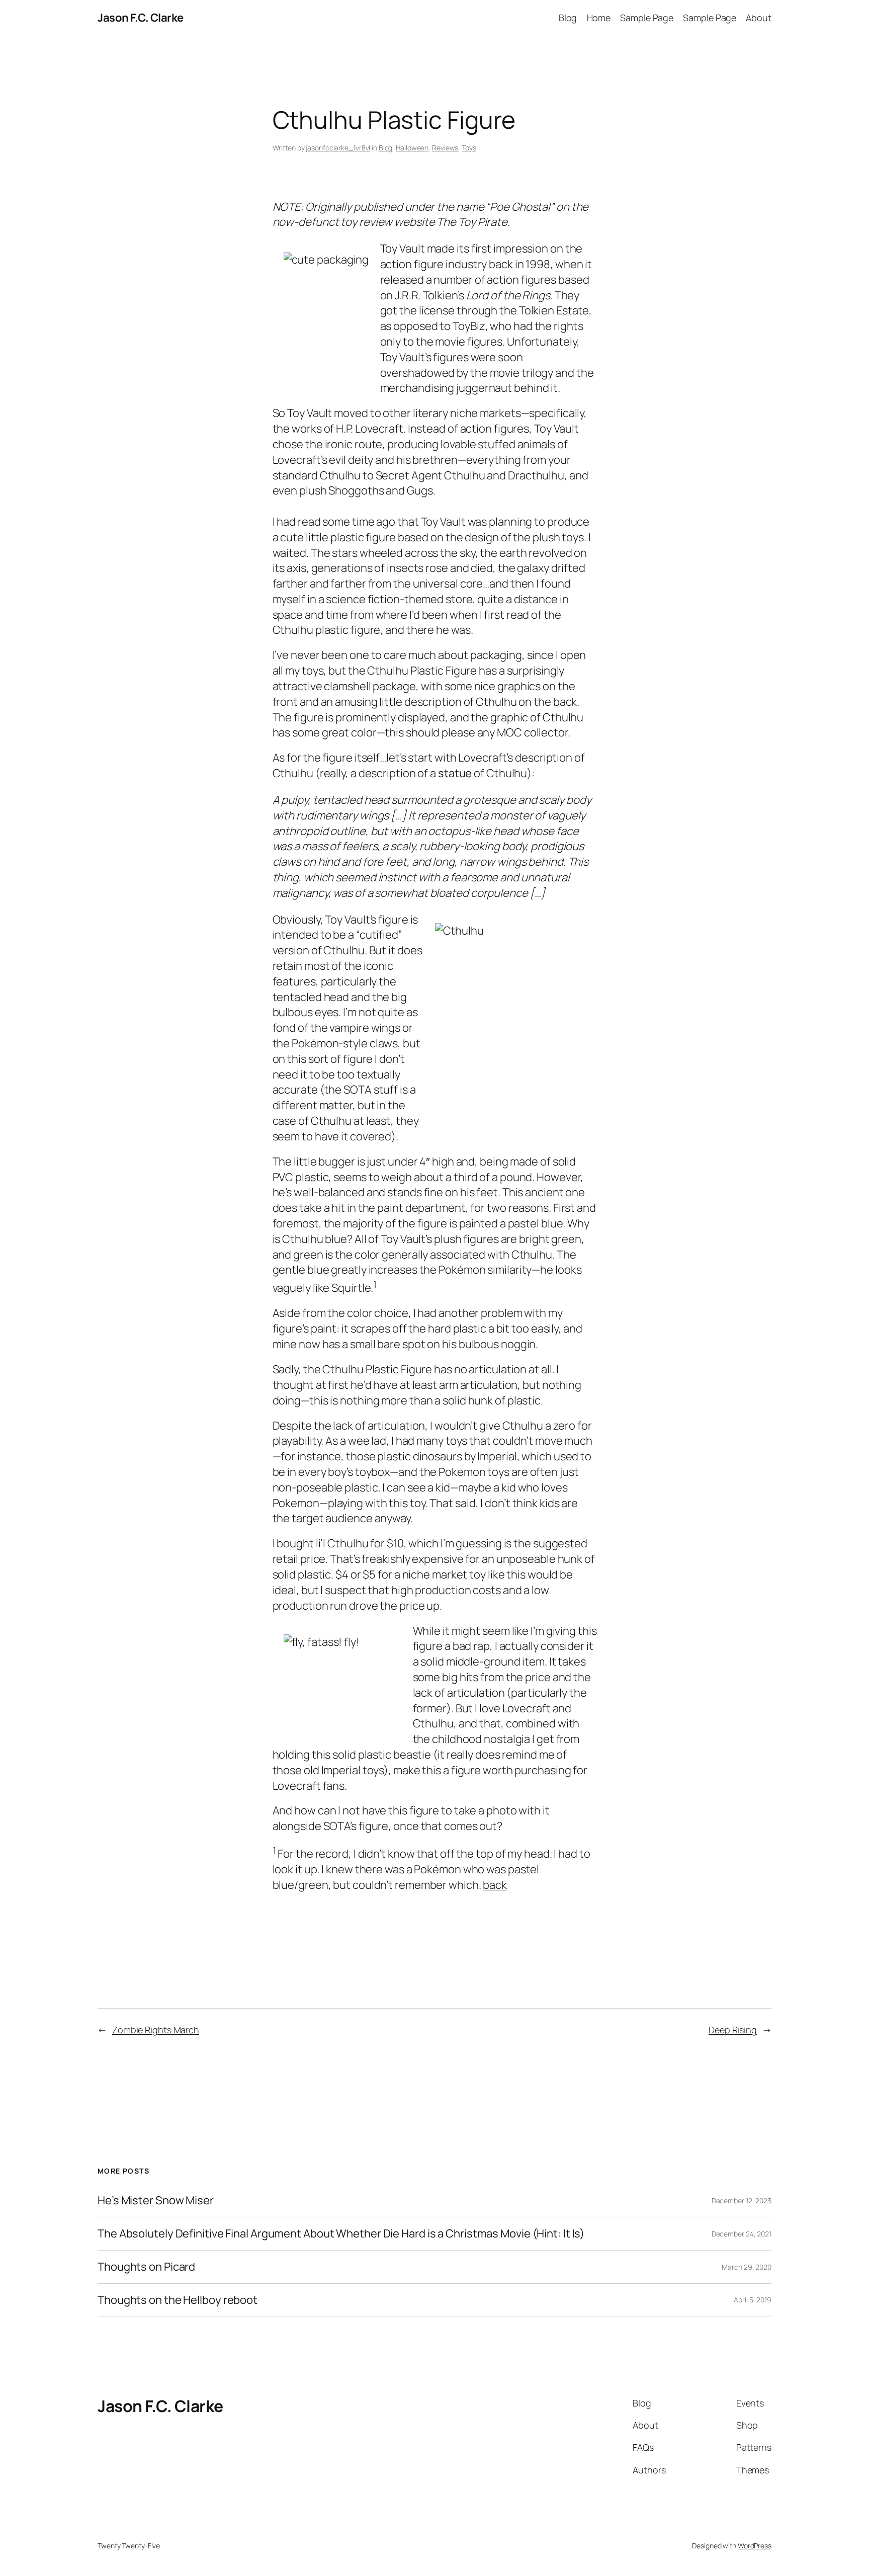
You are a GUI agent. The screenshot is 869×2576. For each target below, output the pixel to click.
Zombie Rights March (156, 2030)
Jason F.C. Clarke (141, 18)
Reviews (445, 148)
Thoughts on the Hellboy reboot (178, 2300)
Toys (469, 148)
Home (599, 18)
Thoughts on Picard (146, 2267)
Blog (568, 18)
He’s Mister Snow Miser (156, 2200)
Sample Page (647, 18)
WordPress (755, 2546)
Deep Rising (733, 2030)
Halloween (412, 148)
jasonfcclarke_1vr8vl (338, 148)
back (495, 1885)
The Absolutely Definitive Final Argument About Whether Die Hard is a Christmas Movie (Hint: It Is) (341, 2234)
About (759, 18)
